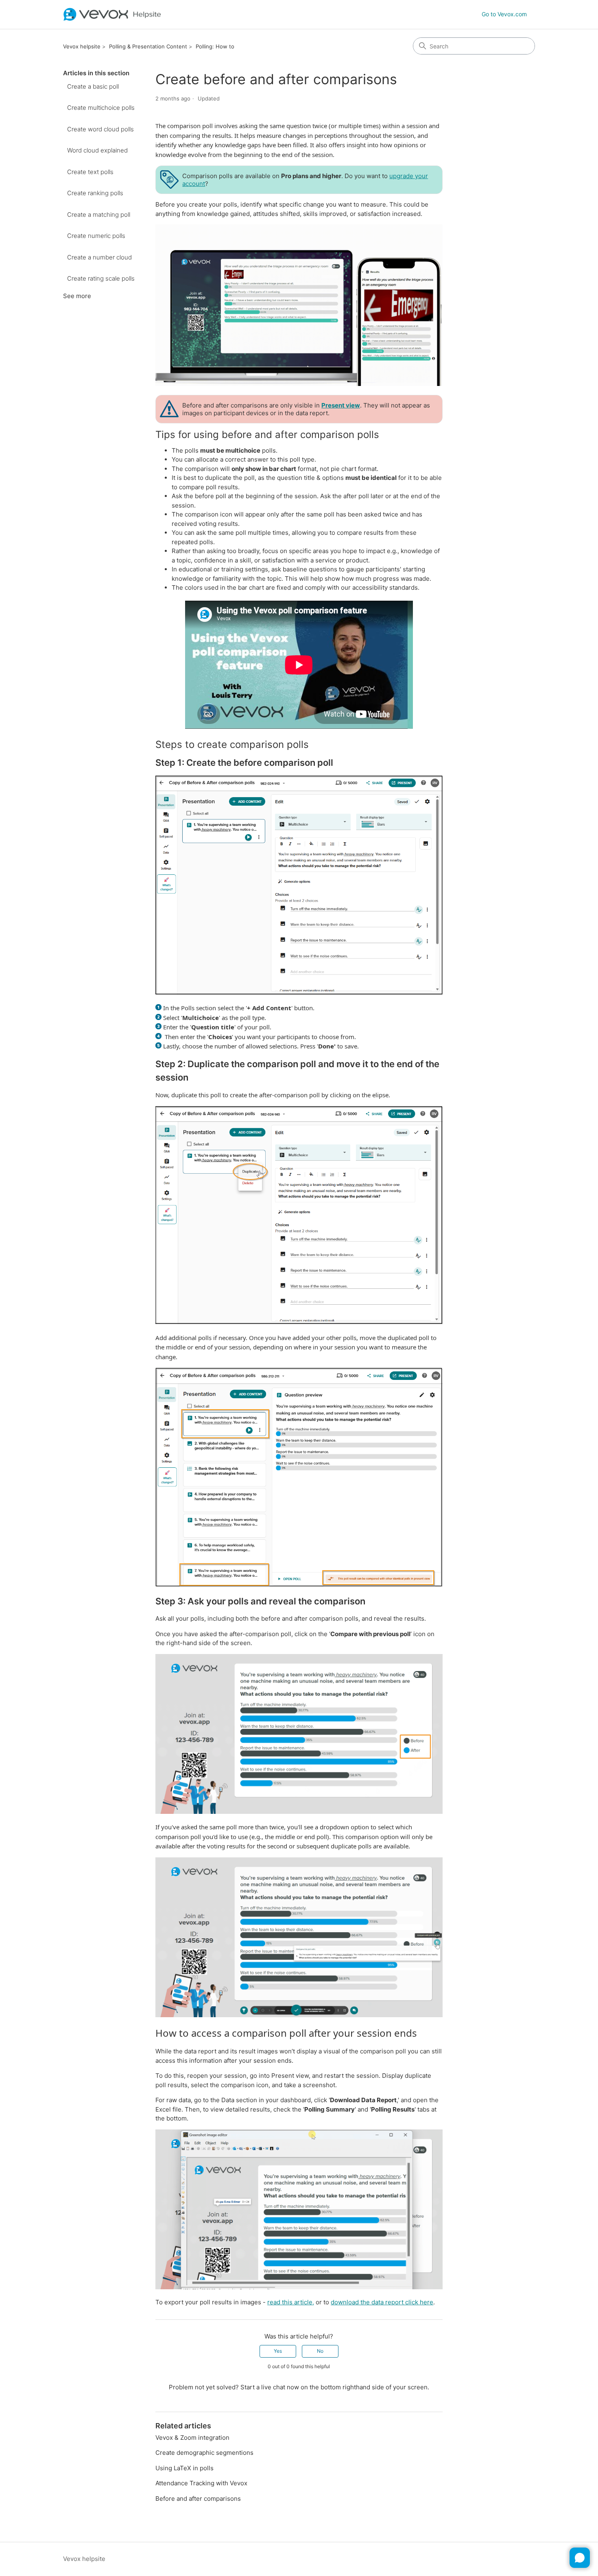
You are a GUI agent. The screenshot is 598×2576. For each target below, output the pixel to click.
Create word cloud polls (100, 129)
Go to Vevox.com (504, 14)
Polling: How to (215, 46)
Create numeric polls (96, 236)
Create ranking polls (95, 193)
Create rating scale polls (101, 278)
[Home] (112, 14)
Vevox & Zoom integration (192, 2438)
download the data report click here (382, 2302)
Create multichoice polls (101, 108)
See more (77, 296)
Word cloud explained (97, 150)
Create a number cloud (99, 257)
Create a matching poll (99, 215)
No (320, 2351)
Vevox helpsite (82, 46)
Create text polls (90, 172)
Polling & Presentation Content (148, 46)
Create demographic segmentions (204, 2453)
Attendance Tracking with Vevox (201, 2483)
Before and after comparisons (198, 2499)
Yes (278, 2351)
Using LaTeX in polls (184, 2468)
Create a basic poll (93, 86)
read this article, (291, 2302)
